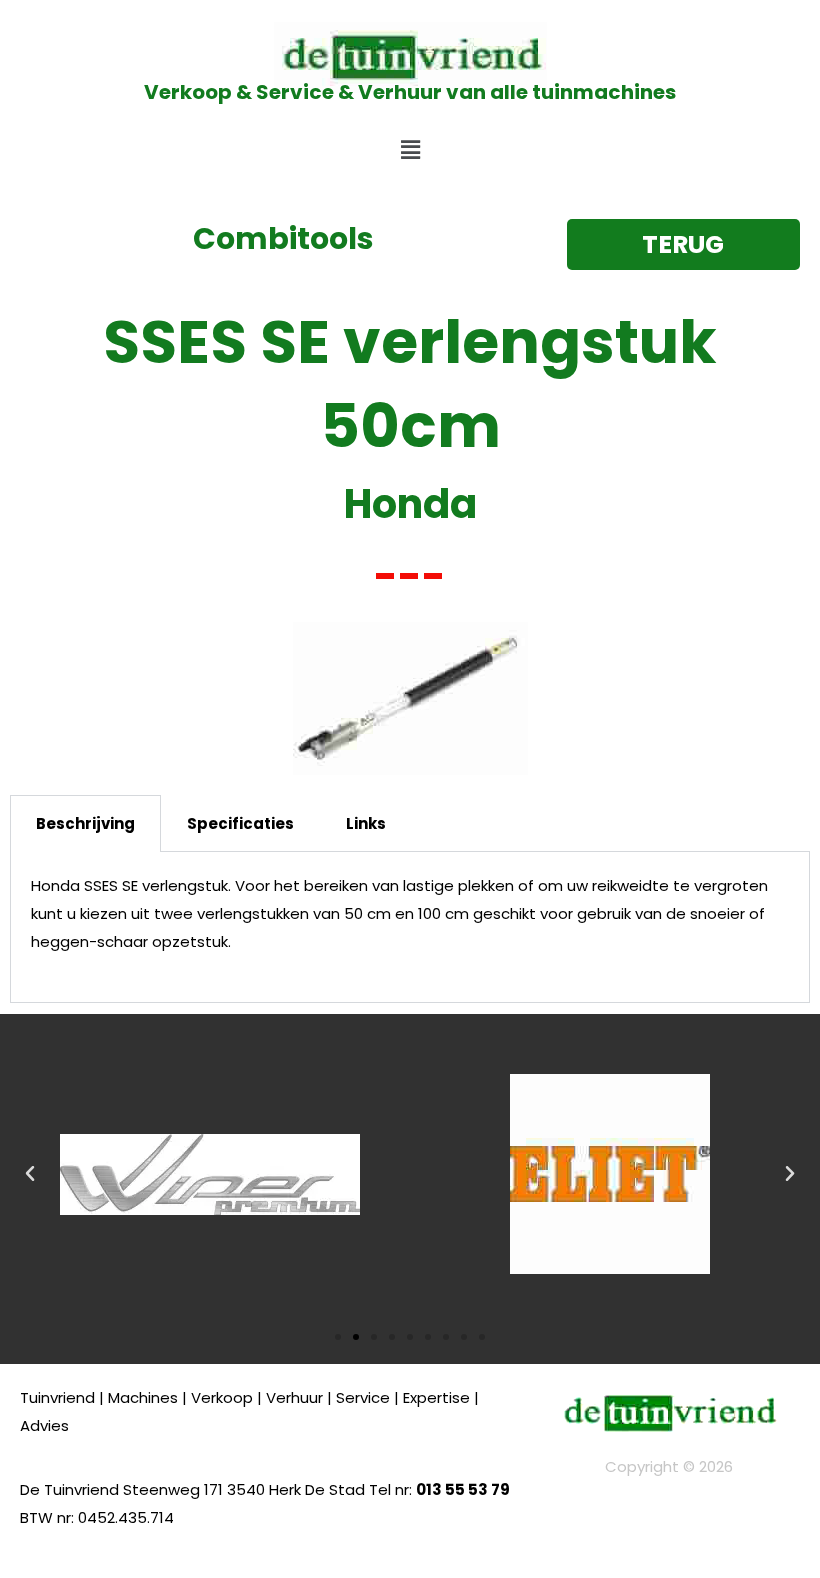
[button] (410, 150)
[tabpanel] (410, 927)
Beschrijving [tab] (85, 823)
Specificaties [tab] (240, 823)
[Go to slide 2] (356, 1337)
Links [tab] (366, 823)
